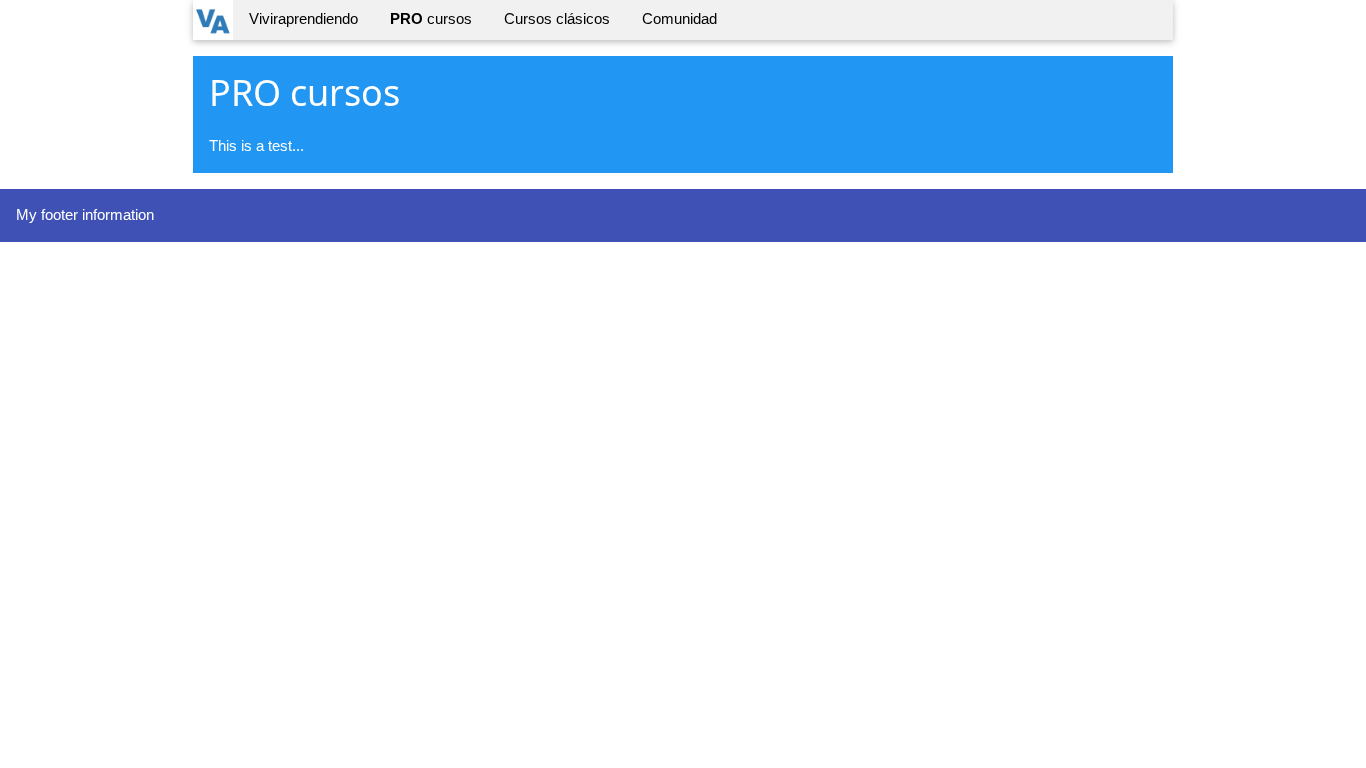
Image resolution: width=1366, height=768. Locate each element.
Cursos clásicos (557, 18)
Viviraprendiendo (303, 18)
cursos (431, 18)
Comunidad (679, 18)
